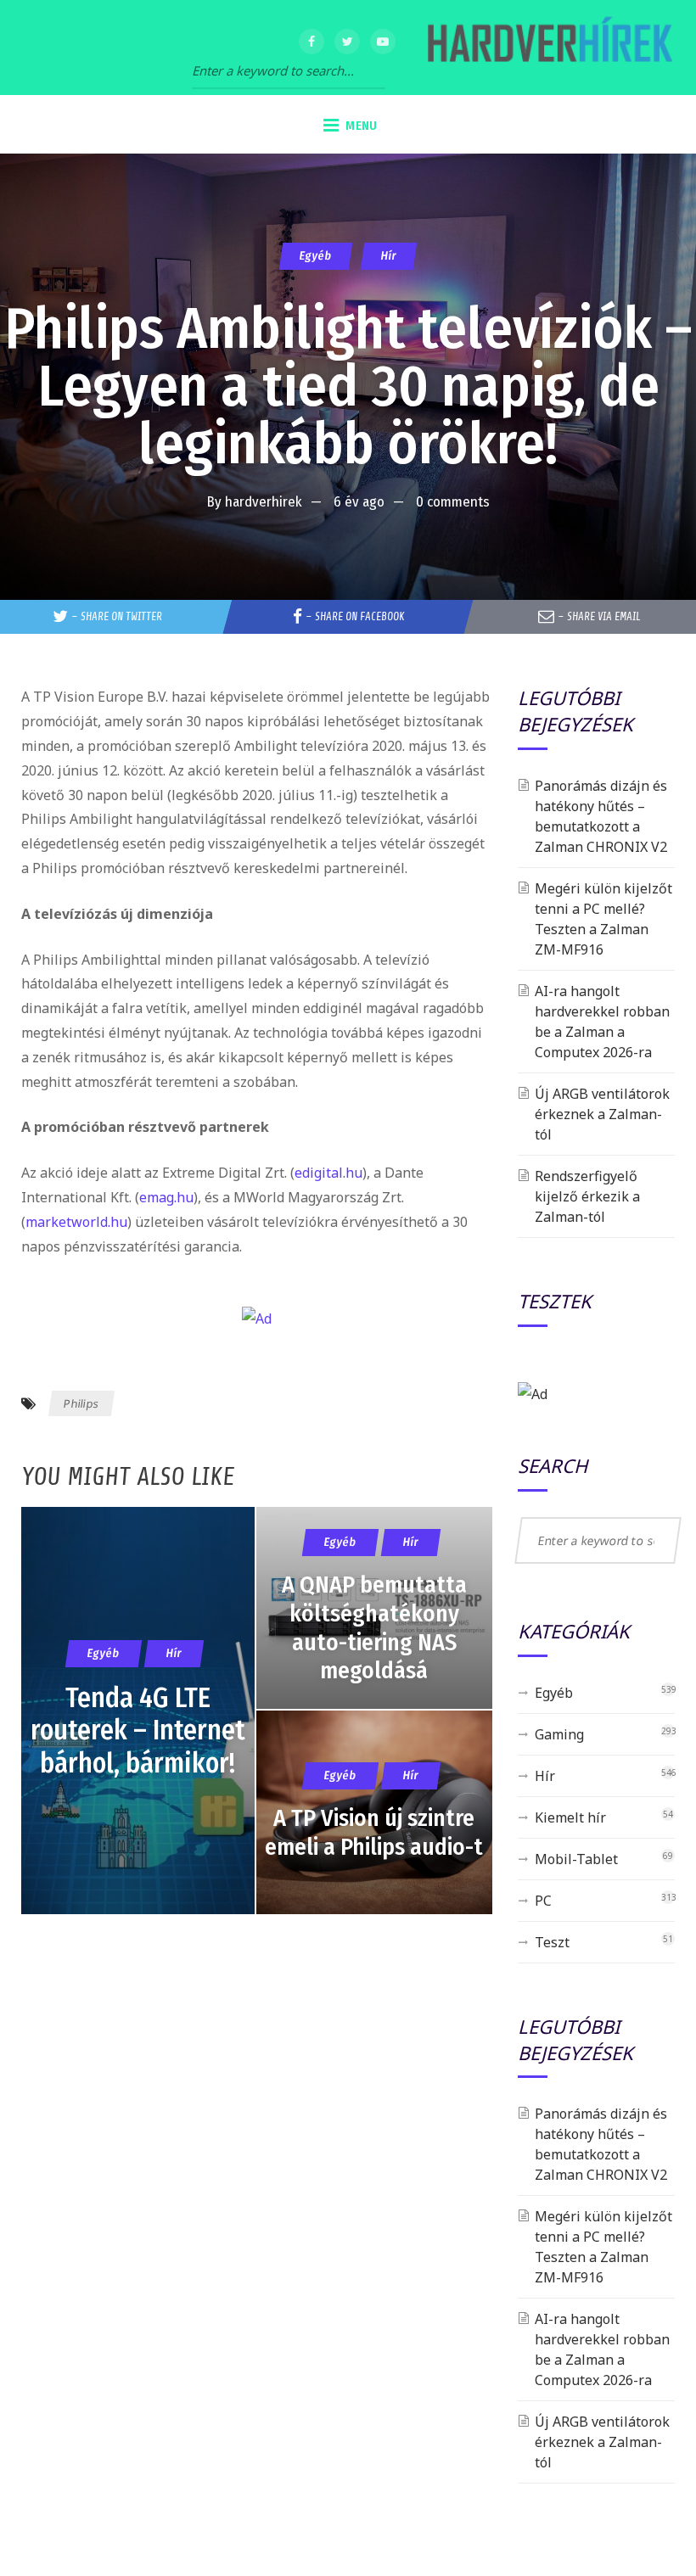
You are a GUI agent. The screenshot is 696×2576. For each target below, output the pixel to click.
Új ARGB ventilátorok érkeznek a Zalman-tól (602, 1114)
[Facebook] (312, 42)
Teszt (552, 1942)
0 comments (453, 502)
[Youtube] (383, 42)
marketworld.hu (76, 1222)
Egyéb (316, 256)
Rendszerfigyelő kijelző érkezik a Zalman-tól (587, 1196)
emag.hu (166, 1197)
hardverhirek (264, 502)
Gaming (559, 1734)
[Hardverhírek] (547, 48)
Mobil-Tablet (576, 1859)
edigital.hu (328, 1173)
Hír (389, 256)
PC (543, 1901)
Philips (81, 1403)
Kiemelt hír (570, 1817)
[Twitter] (347, 42)
